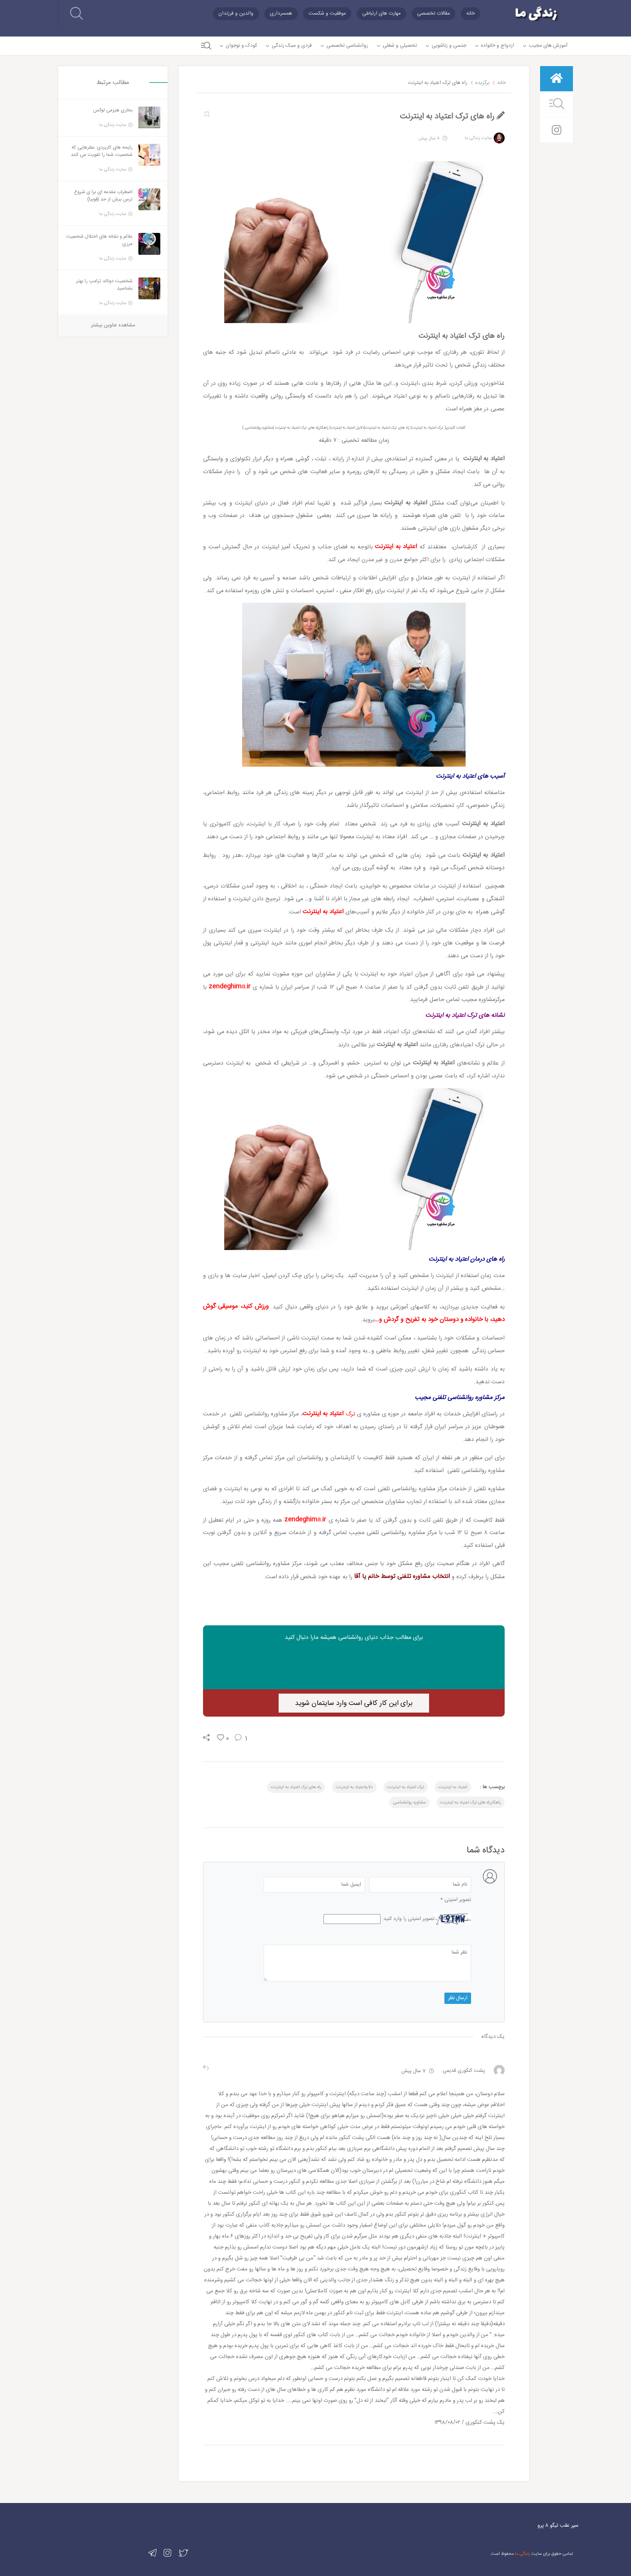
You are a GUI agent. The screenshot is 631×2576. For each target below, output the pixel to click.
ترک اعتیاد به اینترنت (406, 1787)
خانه (471, 14)
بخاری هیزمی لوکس (113, 110)
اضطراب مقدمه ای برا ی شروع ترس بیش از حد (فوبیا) (103, 196)
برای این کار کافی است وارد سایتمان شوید (354, 1703)
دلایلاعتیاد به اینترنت (354, 1787)
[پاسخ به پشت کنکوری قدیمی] (206, 2069)
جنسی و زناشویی (449, 46)
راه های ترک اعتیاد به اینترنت (296, 1787)
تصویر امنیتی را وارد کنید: (408, 1919)
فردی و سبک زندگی (292, 46)
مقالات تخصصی (433, 14)
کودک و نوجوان (241, 46)
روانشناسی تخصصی (347, 46)
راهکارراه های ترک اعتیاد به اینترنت (471, 1802)
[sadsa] (206, 114)
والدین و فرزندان (236, 14)
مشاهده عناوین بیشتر (113, 325)
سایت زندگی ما (478, 138)
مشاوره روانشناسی (409, 1802)
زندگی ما (523, 2554)
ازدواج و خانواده (498, 46)
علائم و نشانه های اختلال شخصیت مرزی (99, 240)
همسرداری (281, 14)
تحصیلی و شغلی (400, 46)
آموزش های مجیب (548, 46)
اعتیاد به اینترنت (453, 1787)
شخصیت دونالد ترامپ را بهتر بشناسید (104, 285)
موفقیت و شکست (327, 14)
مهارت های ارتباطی (381, 14)
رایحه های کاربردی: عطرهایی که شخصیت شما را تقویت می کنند (102, 151)
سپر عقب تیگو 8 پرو (558, 2526)
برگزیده (482, 83)
